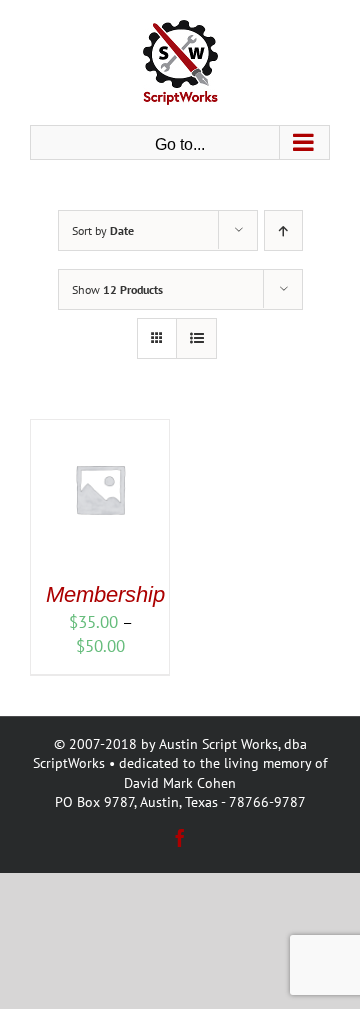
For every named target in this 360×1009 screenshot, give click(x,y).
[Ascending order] (283, 230)
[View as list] (196, 338)
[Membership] (100, 431)
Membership (105, 594)
